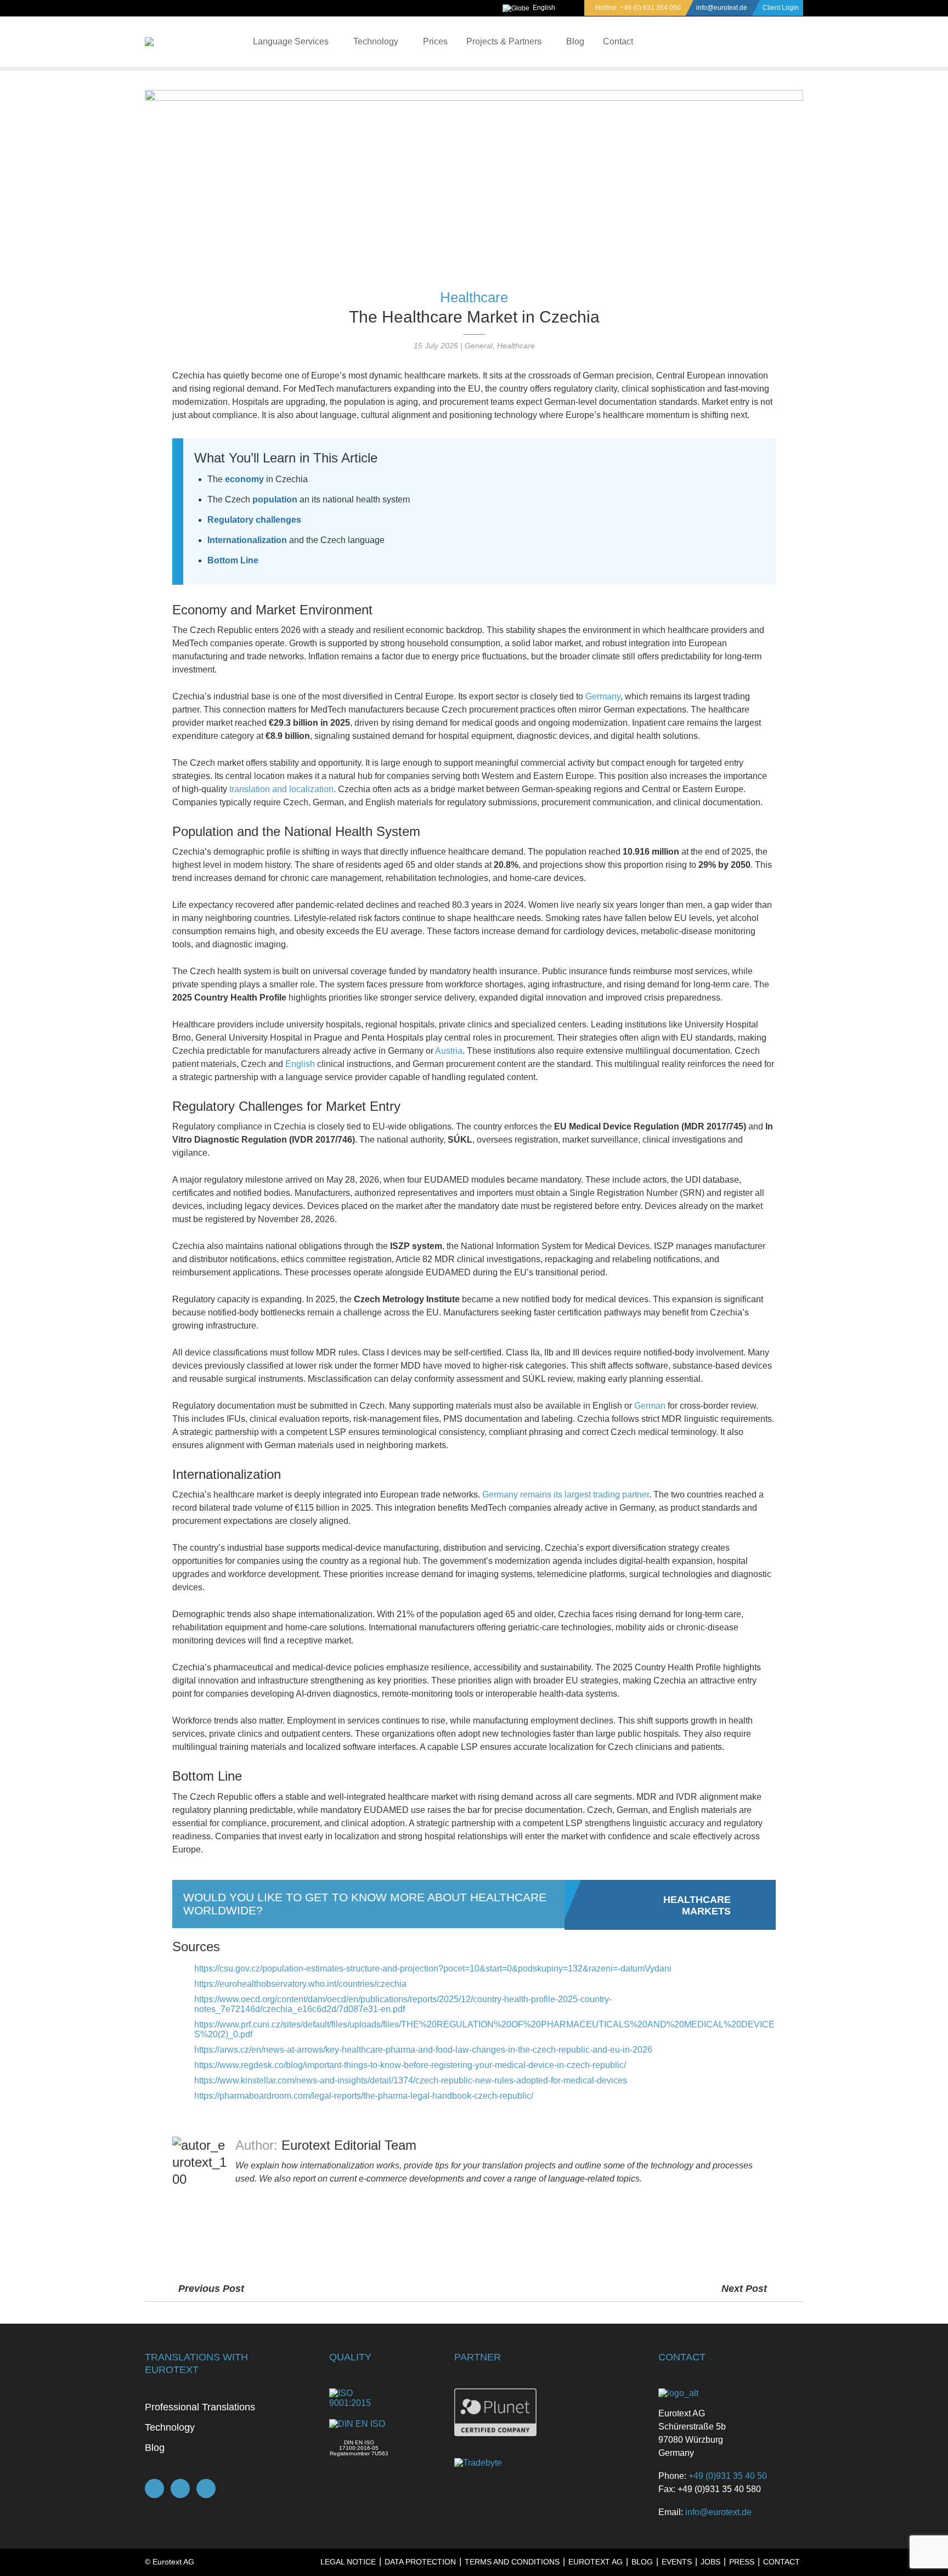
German (650, 1406)
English (544, 8)
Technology (376, 41)
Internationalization (247, 540)
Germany (603, 696)
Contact (618, 41)
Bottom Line (233, 560)
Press (742, 2562)
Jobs (710, 2562)
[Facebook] (154, 2489)
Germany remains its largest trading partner (566, 1495)
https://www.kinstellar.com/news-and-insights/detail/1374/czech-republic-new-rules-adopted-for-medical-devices (411, 2080)
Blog (575, 41)
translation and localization (281, 789)
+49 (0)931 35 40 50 (728, 2476)
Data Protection (420, 2562)
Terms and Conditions (512, 2562)
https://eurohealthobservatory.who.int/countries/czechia (300, 1984)
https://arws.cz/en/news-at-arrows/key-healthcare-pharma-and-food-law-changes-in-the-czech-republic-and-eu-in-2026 (423, 2050)
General (479, 346)
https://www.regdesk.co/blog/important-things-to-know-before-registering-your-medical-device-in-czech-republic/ (410, 2065)
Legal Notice (348, 2562)
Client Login (781, 8)
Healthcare (474, 297)
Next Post (746, 2289)
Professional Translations (200, 2407)
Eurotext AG (596, 2562)
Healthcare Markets (697, 1905)
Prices (435, 41)
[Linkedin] (206, 2489)
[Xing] (180, 2489)
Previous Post (211, 2289)
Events (677, 2562)
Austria (449, 1051)
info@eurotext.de (722, 8)
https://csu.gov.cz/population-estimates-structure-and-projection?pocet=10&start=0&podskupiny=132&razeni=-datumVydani (433, 1968)
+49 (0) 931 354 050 (650, 8)
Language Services (291, 41)
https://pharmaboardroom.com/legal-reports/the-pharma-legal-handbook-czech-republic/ (364, 2096)
